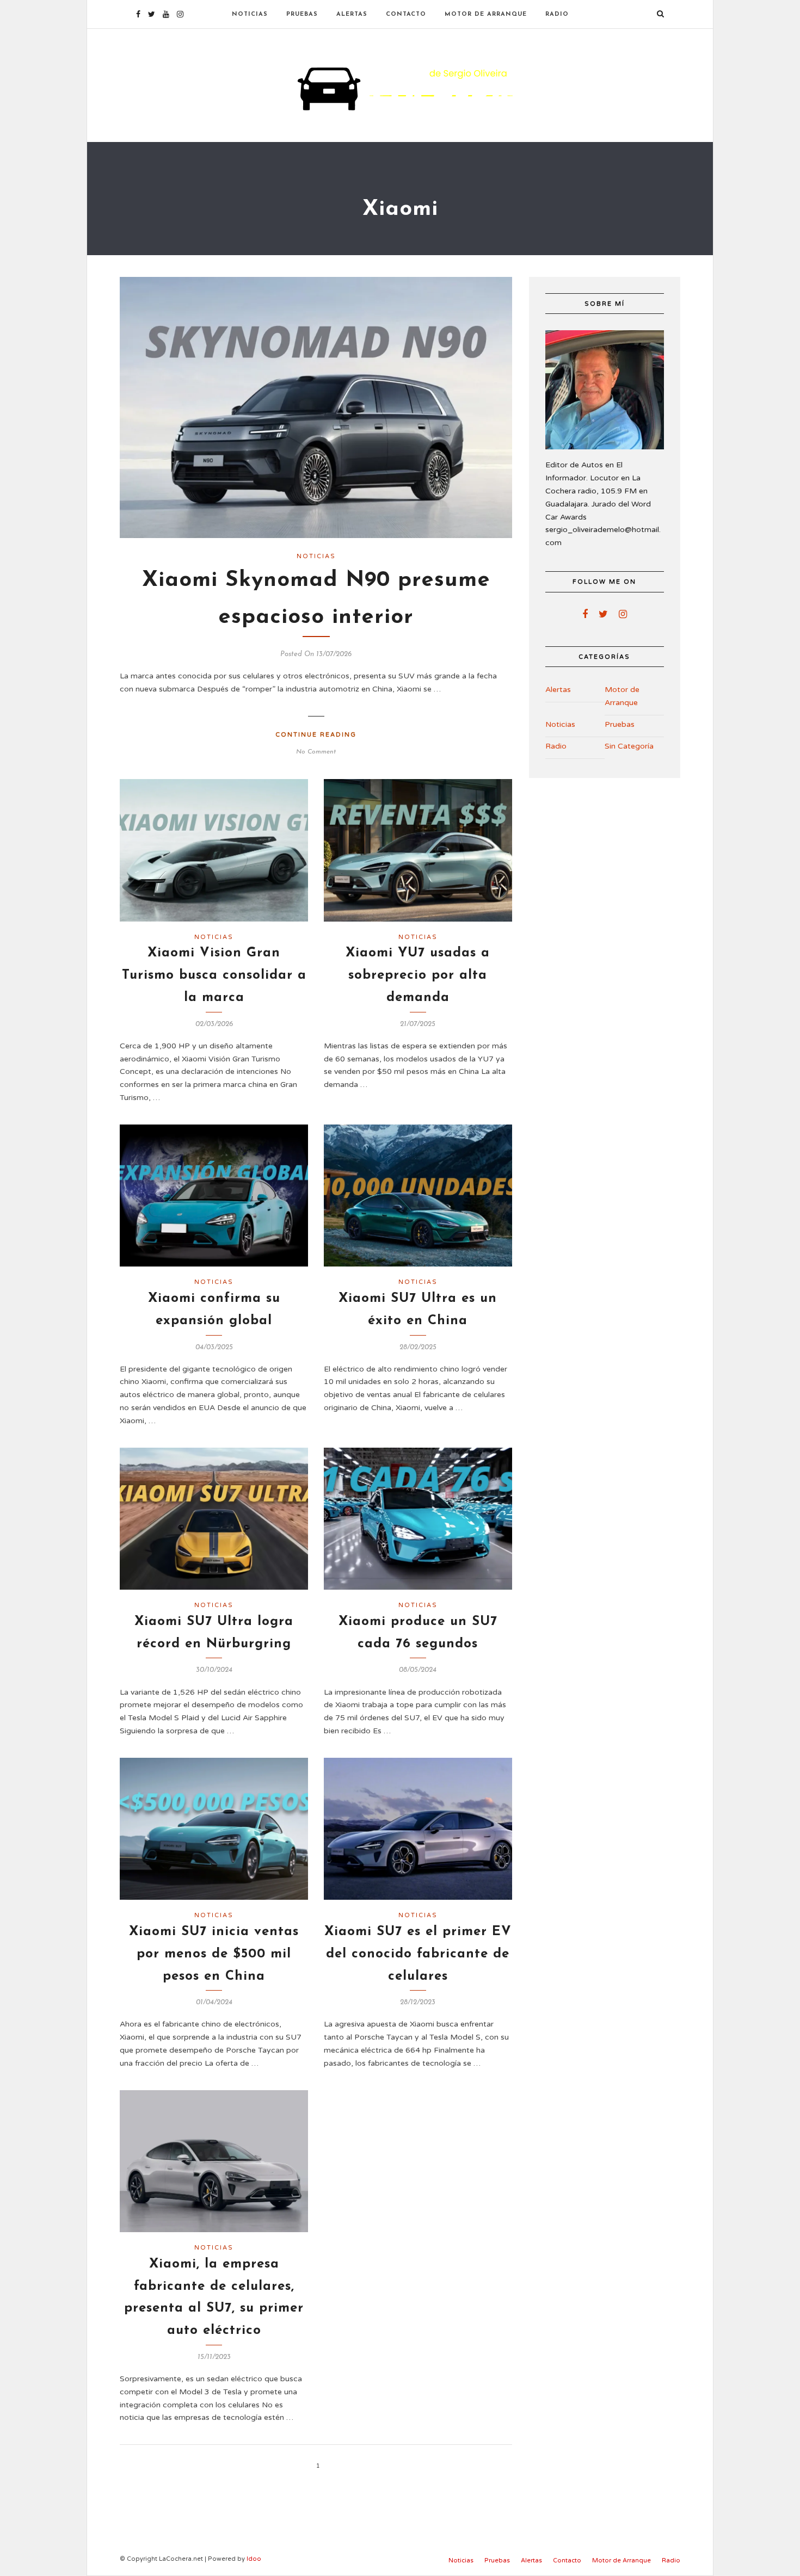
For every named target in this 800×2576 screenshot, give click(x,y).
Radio (557, 14)
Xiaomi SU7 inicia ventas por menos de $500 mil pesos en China (214, 1954)
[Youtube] (166, 14)
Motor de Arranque (486, 14)
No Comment (316, 752)
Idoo (254, 2559)
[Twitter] (603, 614)
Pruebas (302, 14)
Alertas (352, 14)
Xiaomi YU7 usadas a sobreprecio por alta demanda (418, 975)
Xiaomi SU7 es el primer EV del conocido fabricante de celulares (418, 1954)
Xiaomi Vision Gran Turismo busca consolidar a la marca (214, 975)
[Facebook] (585, 614)
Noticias (250, 14)
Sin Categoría (629, 746)
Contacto (406, 14)
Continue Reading (316, 735)
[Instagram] (180, 14)
